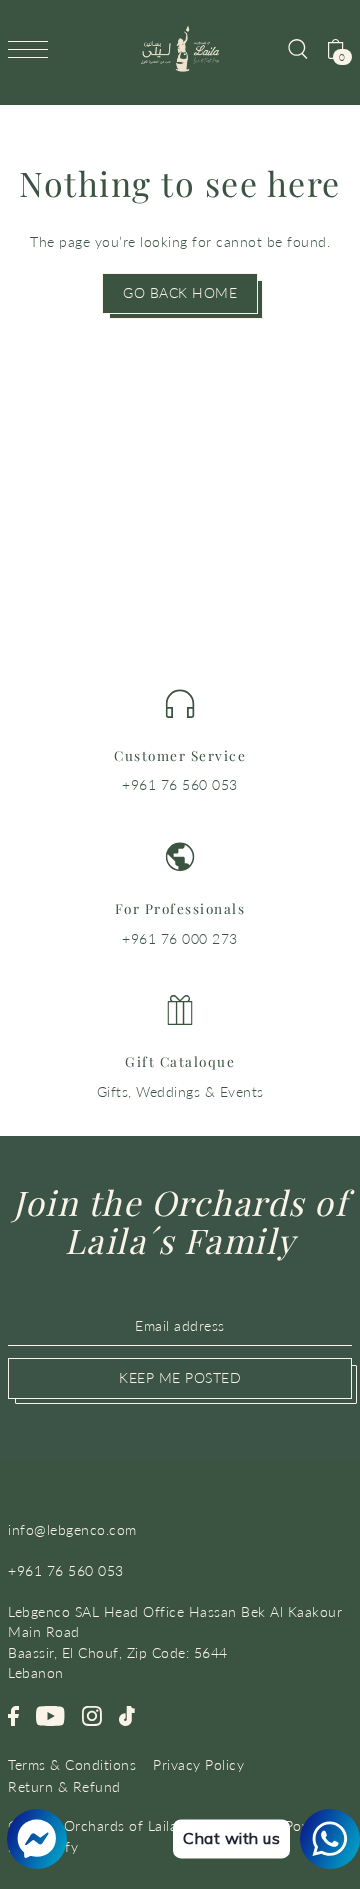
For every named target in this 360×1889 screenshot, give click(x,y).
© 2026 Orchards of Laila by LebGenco (137, 1825)
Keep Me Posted (180, 1378)
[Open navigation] (33, 49)
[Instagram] (92, 1715)
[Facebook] (13, 1715)
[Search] (297, 48)
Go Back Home (180, 293)
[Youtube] (50, 1715)
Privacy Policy (198, 1765)
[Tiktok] (127, 1715)
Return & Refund (64, 1787)
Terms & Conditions (72, 1765)
